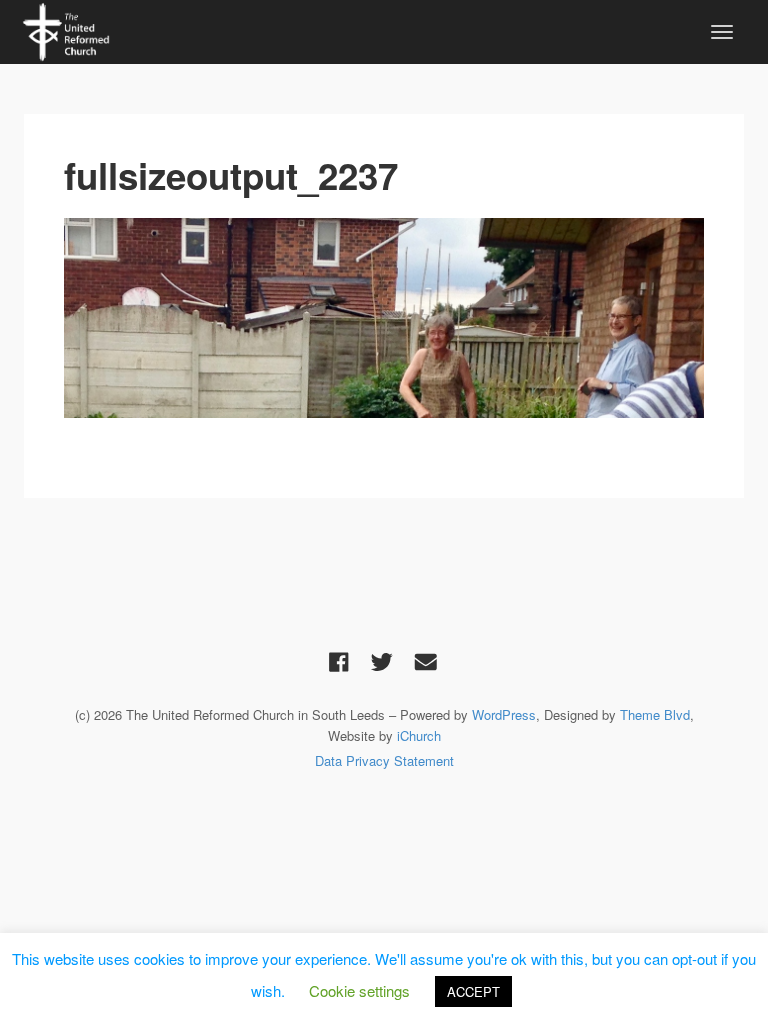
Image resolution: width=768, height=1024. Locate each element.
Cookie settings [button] (359, 990)
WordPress (504, 714)
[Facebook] (339, 661)
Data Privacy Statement (384, 760)
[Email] (426, 661)
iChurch (419, 735)
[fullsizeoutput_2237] (384, 318)
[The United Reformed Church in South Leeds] (66, 29)
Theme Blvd (655, 714)
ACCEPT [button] (473, 991)
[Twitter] (382, 661)
